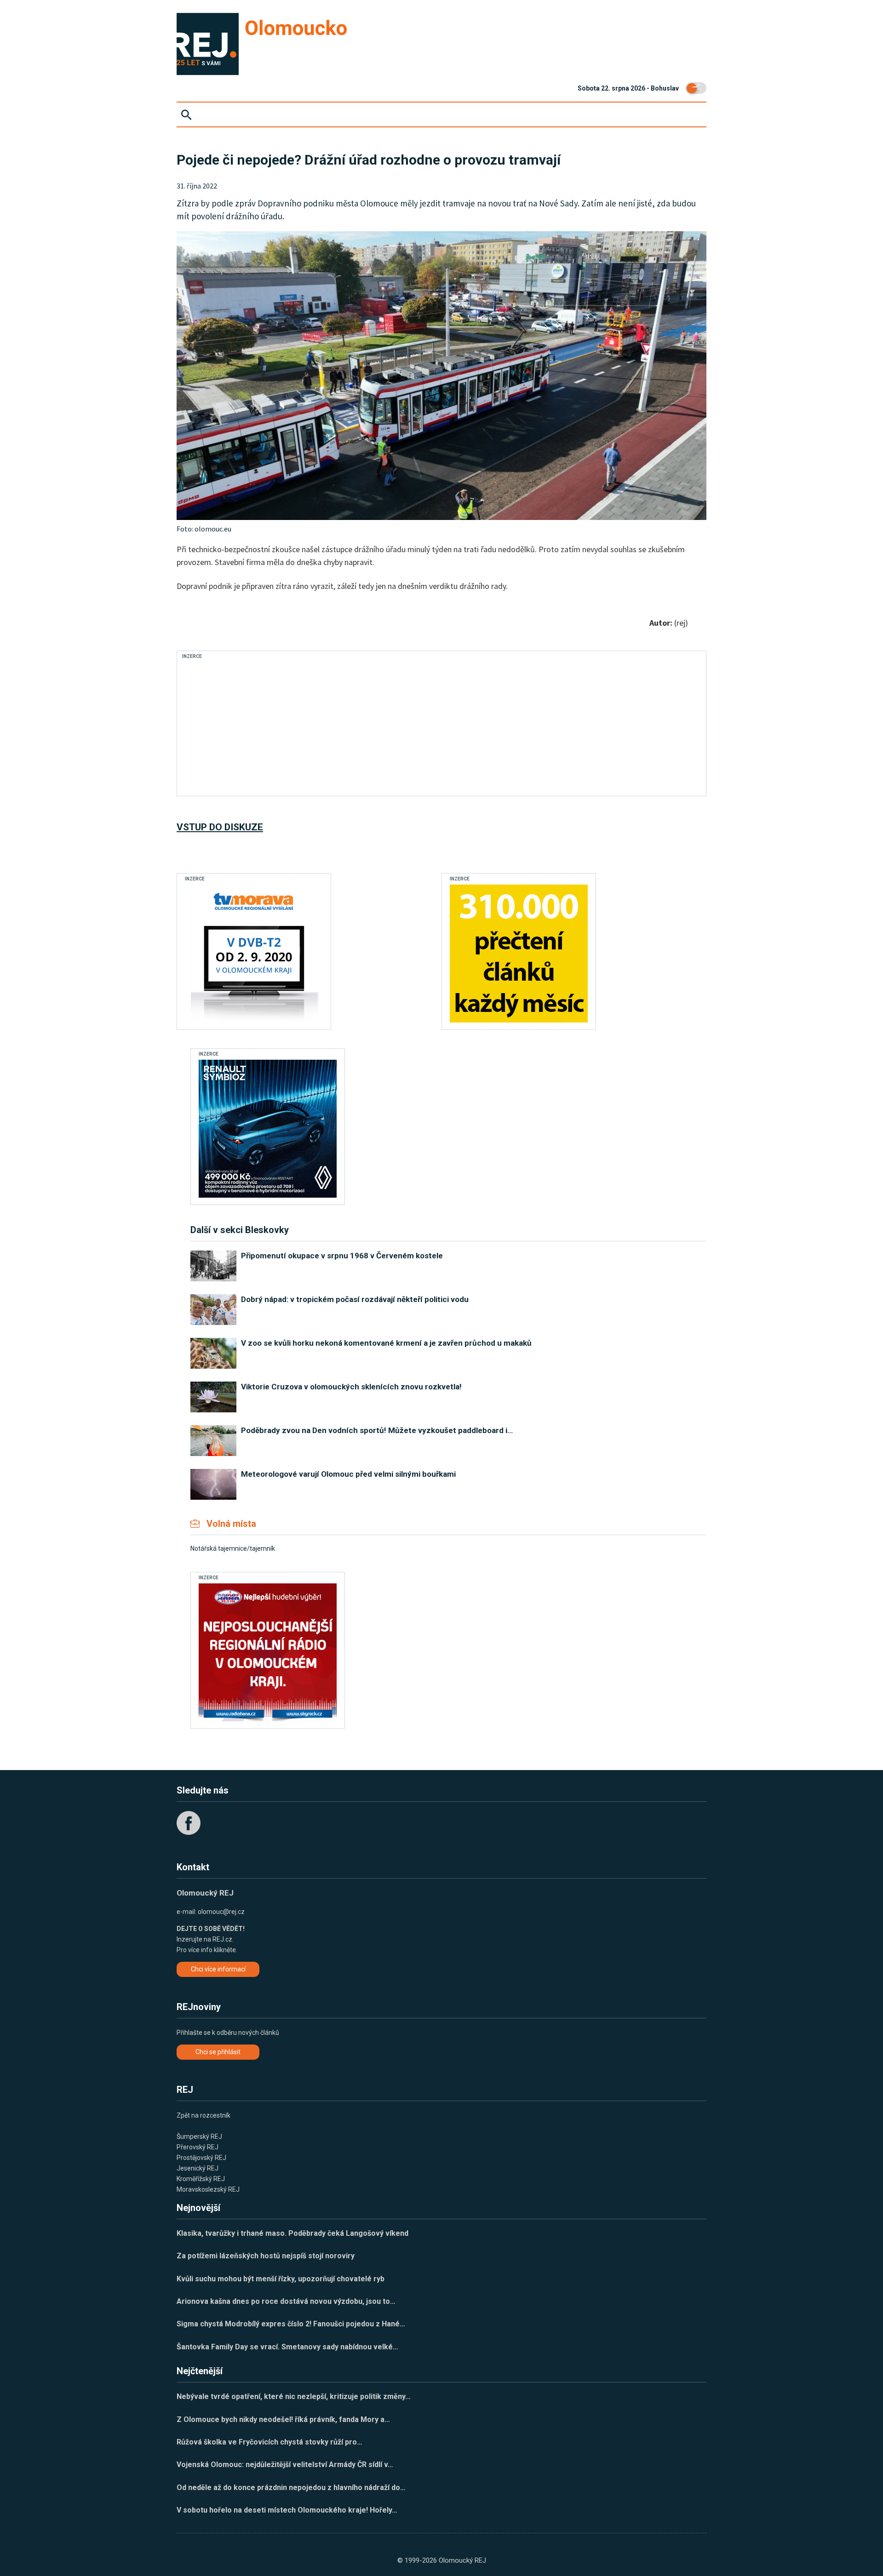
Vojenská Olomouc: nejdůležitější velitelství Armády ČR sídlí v (285, 2465)
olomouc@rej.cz (221, 1912)
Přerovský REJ (198, 2147)
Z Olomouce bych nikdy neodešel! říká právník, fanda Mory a (283, 2419)
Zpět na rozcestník (204, 2115)
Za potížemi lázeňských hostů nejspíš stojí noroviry (266, 2256)
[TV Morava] (254, 954)
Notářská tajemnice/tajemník (233, 1548)
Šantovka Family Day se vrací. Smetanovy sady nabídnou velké (287, 2347)
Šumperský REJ (199, 2136)
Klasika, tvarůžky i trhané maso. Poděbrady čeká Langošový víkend (292, 2233)
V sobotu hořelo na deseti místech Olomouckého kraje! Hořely (287, 2510)
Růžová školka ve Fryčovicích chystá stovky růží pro (269, 2442)
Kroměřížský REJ (201, 2179)
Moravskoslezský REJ (208, 2189)
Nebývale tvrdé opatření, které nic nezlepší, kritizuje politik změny (294, 2396)
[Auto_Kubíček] (268, 1129)
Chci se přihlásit (218, 2052)
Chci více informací (218, 1969)
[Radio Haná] (268, 1652)
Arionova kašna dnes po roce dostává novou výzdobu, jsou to (286, 2301)
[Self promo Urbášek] (519, 954)
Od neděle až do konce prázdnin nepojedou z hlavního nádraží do (291, 2487)
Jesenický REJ (198, 2168)
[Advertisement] (351, 726)
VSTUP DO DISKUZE (220, 827)
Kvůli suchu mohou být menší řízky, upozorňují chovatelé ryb (281, 2279)
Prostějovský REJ (201, 2158)
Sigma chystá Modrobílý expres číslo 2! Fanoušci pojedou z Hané (291, 2324)
